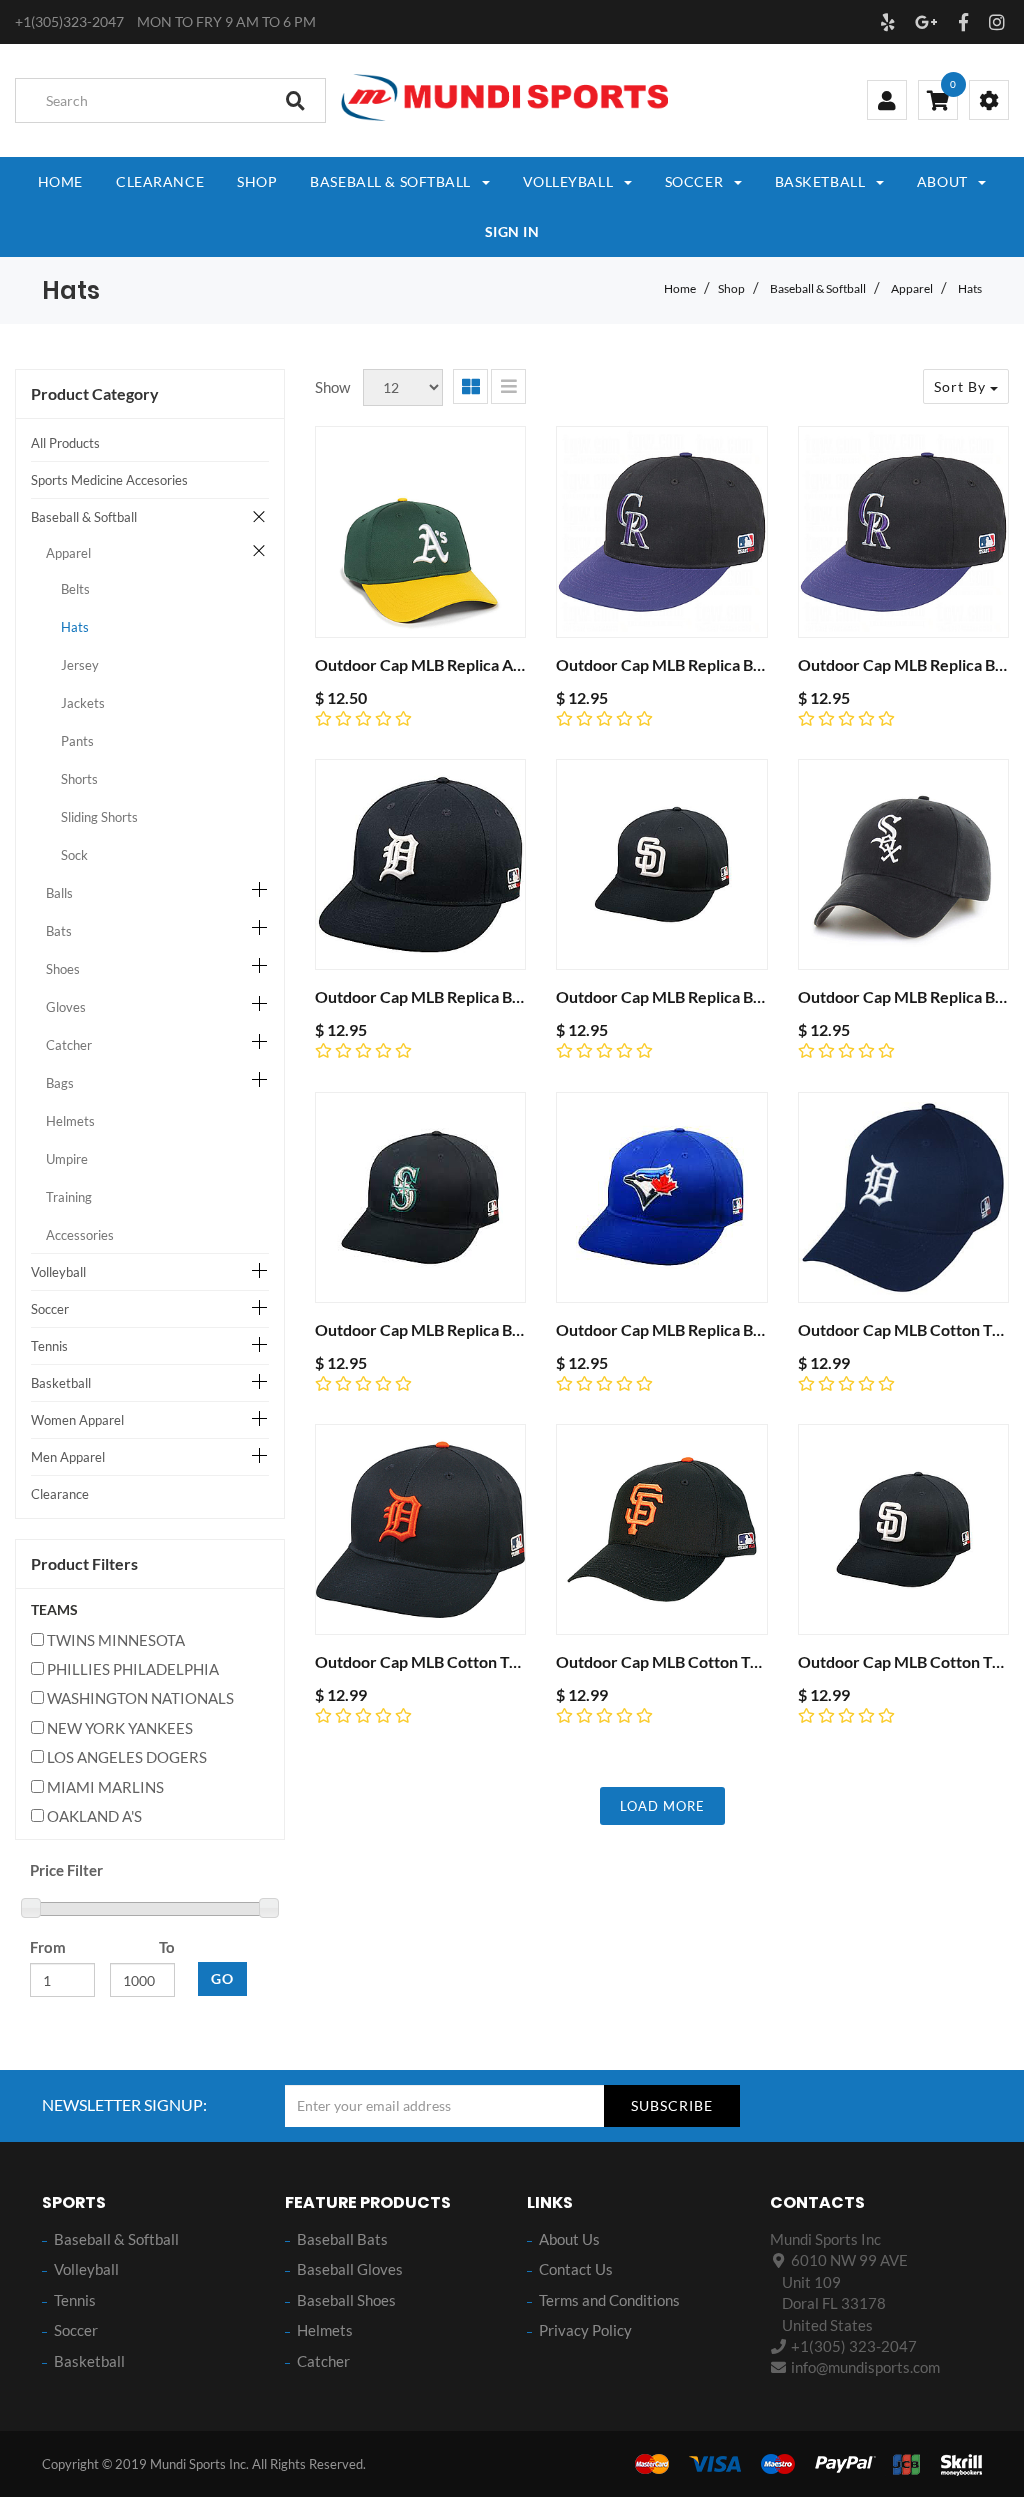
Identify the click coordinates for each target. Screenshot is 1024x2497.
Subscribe (672, 2105)
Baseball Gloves (350, 2269)
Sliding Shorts (99, 817)
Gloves (66, 1007)
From (48, 1947)
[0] (938, 102)
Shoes (63, 969)
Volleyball (58, 1272)
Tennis (49, 1346)
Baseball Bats (342, 2239)
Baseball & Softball (818, 288)
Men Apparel (68, 1457)
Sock (74, 855)
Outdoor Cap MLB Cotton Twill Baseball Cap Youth (493, 1661)
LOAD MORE (662, 1806)
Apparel (912, 288)
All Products (65, 443)
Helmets (70, 1121)
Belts (75, 589)
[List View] (508, 386)
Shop (731, 288)
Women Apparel (77, 1420)
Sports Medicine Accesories (109, 480)
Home (680, 288)
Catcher (69, 1045)
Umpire (67, 1159)
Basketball (61, 1383)
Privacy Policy (585, 2330)
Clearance (60, 1494)
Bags (60, 1083)
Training (69, 1197)
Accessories (80, 1235)
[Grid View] (470, 386)
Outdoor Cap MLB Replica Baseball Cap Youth (717, 664)
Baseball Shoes (346, 2300)
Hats (970, 288)
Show (332, 387)
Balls (59, 893)
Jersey (80, 665)
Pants (77, 741)
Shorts (79, 779)
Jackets (83, 703)
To (167, 1947)
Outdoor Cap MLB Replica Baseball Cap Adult (474, 996)
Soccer (50, 1309)
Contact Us (576, 2269)
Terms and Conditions (609, 2300)
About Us (569, 2239)
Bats (59, 931)
